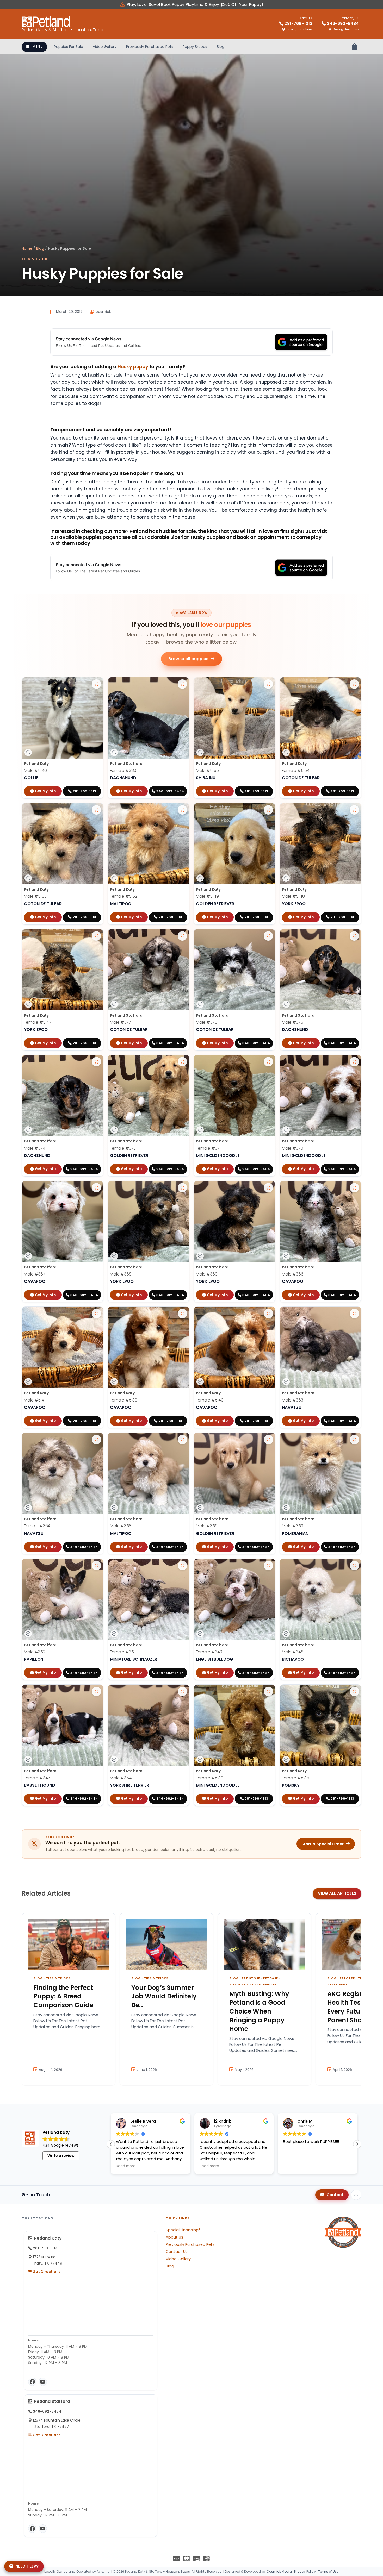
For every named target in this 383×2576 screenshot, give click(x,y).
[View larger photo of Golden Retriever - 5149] (268, 810)
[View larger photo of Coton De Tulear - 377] (182, 936)
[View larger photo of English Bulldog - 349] (268, 1566)
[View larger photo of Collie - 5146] (96, 684)
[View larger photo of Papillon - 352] (96, 1566)
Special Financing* (183, 2230)
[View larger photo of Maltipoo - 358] (182, 1440)
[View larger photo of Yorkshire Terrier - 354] (182, 1691)
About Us (174, 2237)
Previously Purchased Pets (150, 47)
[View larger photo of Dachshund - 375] (354, 936)
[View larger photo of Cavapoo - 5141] (96, 1314)
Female (123, 770)
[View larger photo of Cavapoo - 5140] (268, 1314)
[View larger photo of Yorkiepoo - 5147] (96, 936)
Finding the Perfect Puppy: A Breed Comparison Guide (63, 1996)
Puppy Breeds (195, 47)
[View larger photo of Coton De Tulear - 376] (268, 936)
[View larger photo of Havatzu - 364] (96, 1440)
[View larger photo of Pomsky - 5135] (354, 1691)
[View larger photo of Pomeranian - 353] (354, 1440)
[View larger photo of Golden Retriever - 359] (268, 1440)
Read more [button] (209, 2166)
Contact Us (177, 2252)
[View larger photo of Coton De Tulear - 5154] (354, 684)
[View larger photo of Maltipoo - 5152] (182, 810)
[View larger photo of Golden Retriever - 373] (182, 1062)
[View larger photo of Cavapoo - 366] (354, 1188)
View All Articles (337, 1893)
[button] (357, 2144)
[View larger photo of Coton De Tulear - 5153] (96, 810)
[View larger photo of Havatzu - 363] (354, 1314)
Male (35, 770)
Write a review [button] (61, 2156)
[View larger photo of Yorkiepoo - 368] (182, 1188)
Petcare (271, 1978)
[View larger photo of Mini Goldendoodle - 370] (354, 1062)
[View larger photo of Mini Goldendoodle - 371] (268, 1062)
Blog (221, 47)
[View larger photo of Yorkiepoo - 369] (268, 1188)
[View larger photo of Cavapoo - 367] (96, 1188)
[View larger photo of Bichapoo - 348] (354, 1566)
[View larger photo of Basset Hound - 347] (96, 1691)
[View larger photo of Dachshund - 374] (96, 1062)
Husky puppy (133, 367)
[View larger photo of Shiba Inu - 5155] (268, 684)
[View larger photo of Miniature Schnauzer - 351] (182, 1566)
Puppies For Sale (69, 47)
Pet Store (251, 1978)
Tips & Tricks (36, 259)
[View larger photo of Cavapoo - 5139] (182, 1314)
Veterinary (267, 1984)
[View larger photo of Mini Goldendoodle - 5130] (268, 1691)
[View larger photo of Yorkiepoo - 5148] (354, 810)
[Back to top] (356, 2195)
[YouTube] (43, 2382)
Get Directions (46, 2272)
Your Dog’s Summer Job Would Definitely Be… (164, 1996)
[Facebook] (32, 2382)
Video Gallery (105, 47)
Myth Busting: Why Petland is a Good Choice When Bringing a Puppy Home (259, 2011)
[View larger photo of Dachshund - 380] (182, 684)
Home (27, 249)
